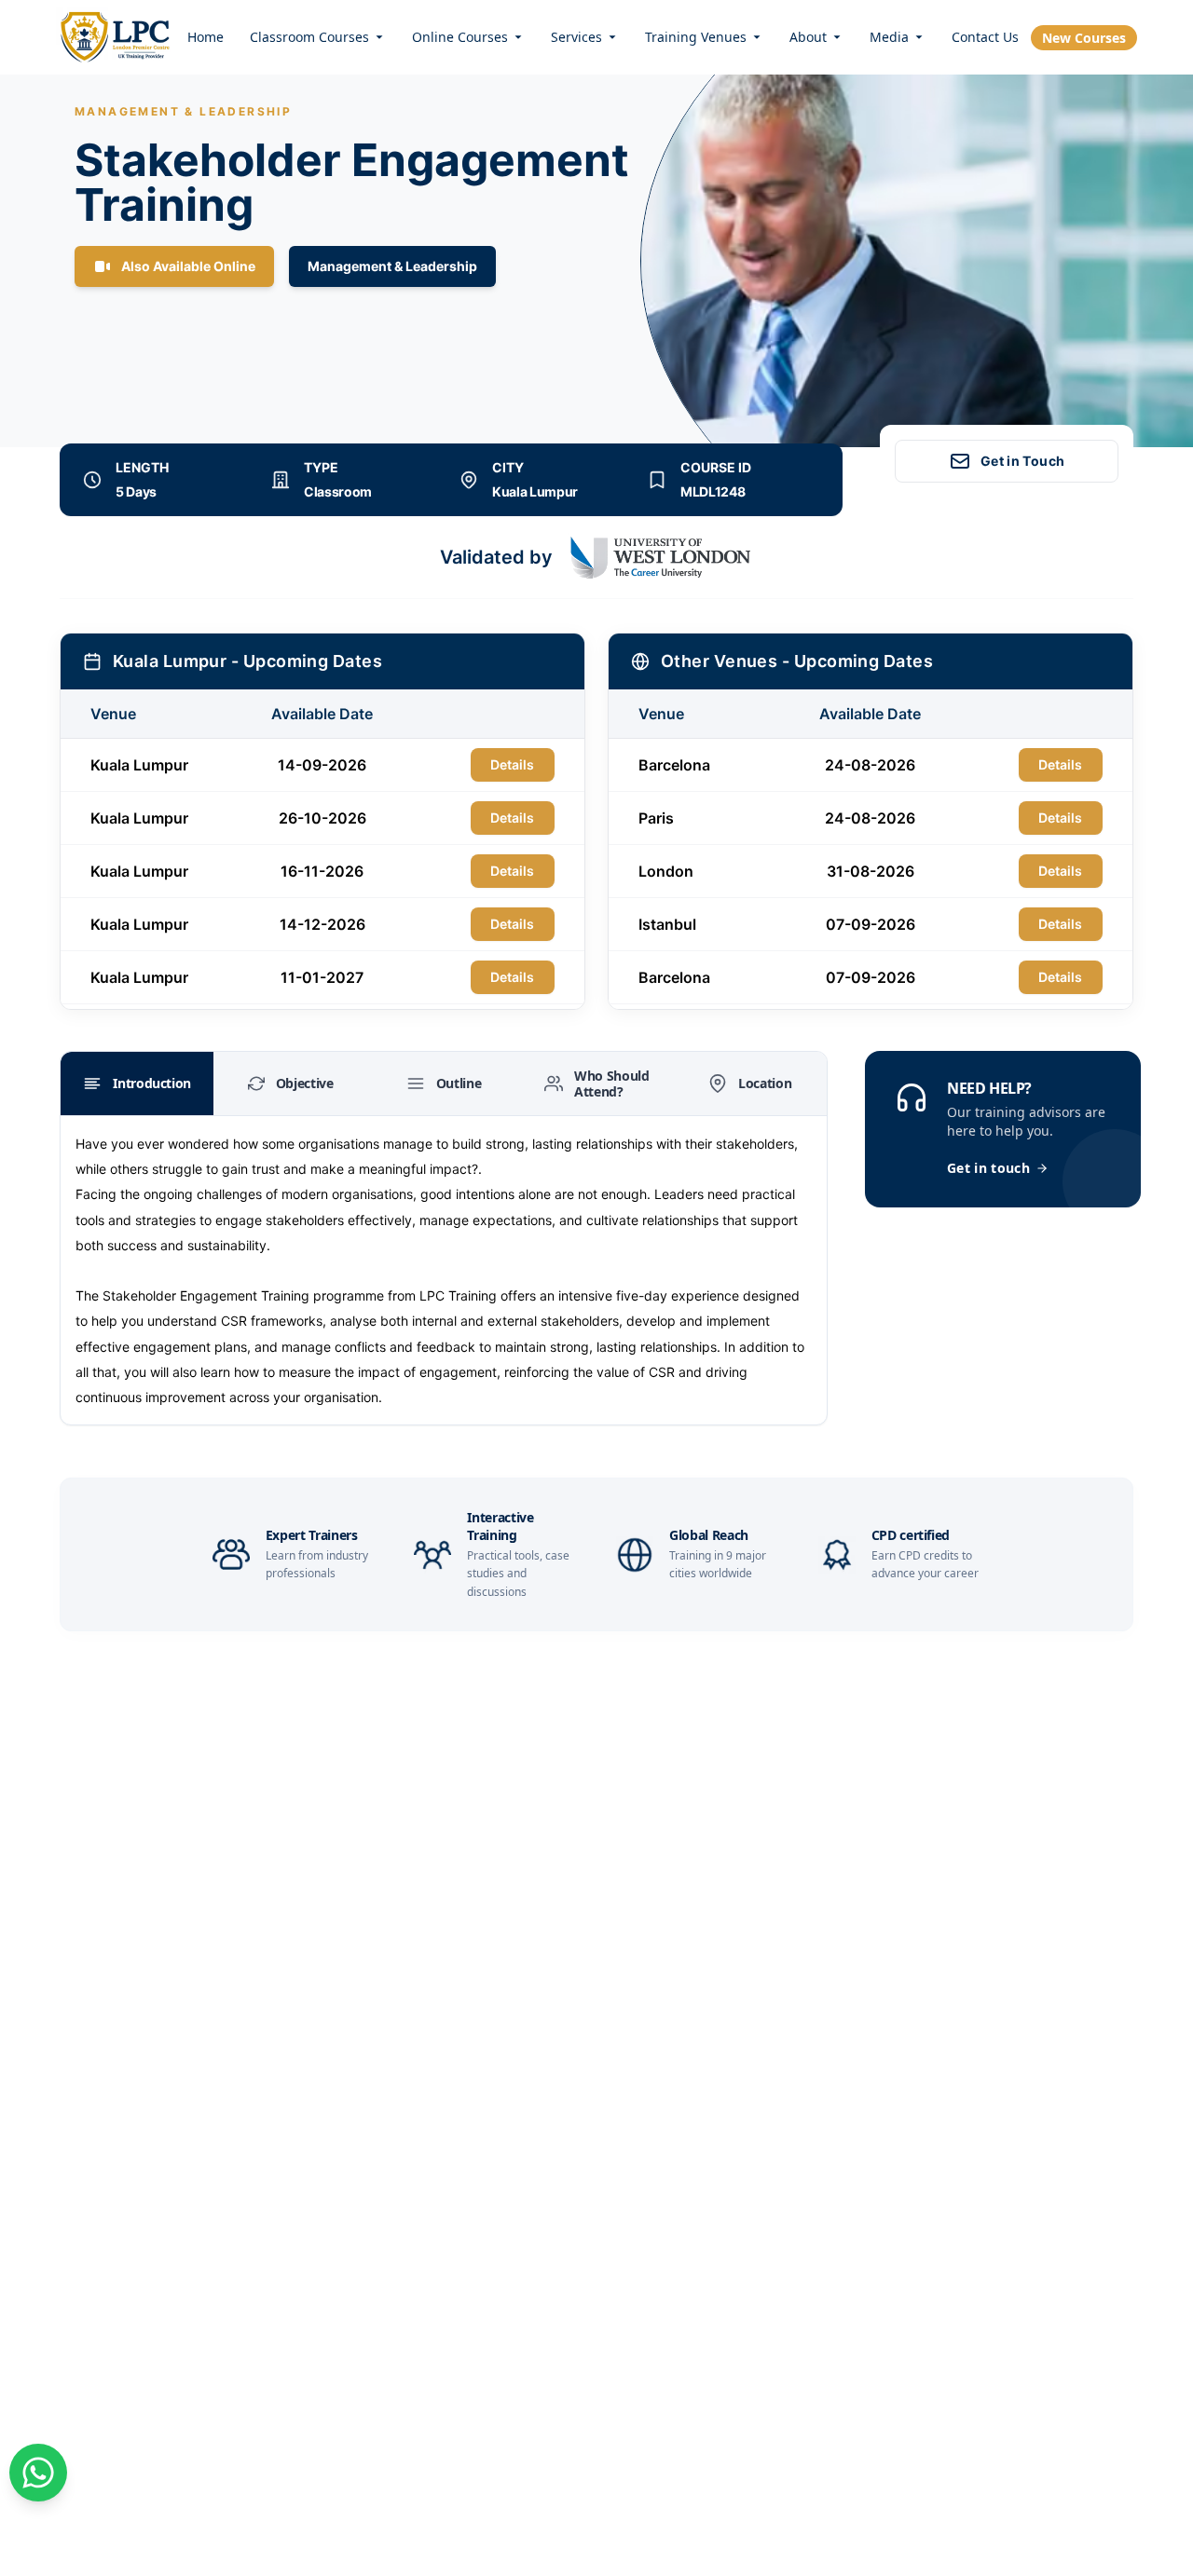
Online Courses (460, 37)
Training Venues (696, 37)
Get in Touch (1022, 461)
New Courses (1084, 38)
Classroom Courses (309, 37)
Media (889, 37)
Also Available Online (188, 266)
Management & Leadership (392, 266)
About (808, 37)
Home (206, 37)
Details (512, 764)
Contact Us (985, 37)
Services (576, 37)
